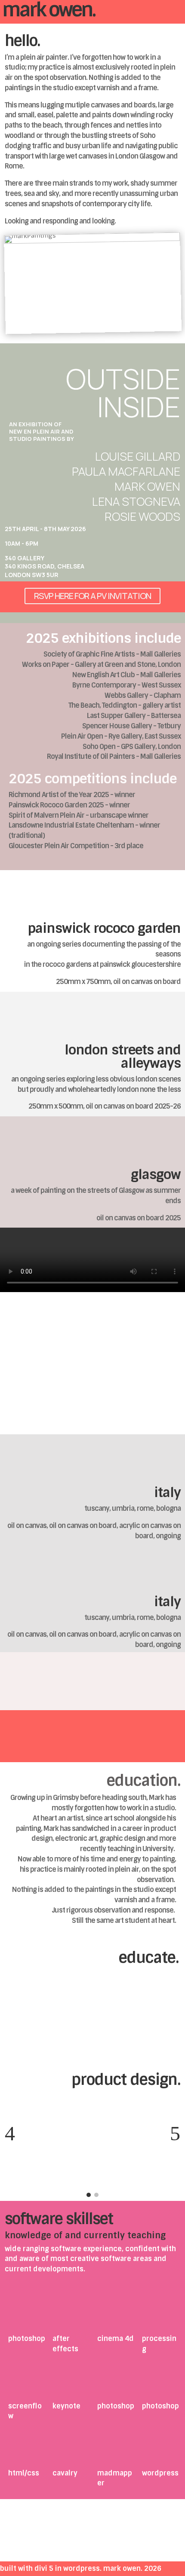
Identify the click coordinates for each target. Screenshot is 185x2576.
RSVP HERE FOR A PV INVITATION (92, 596)
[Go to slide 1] (89, 2195)
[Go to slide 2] (96, 2195)
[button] (10, 2133)
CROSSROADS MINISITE (51, 1406)
